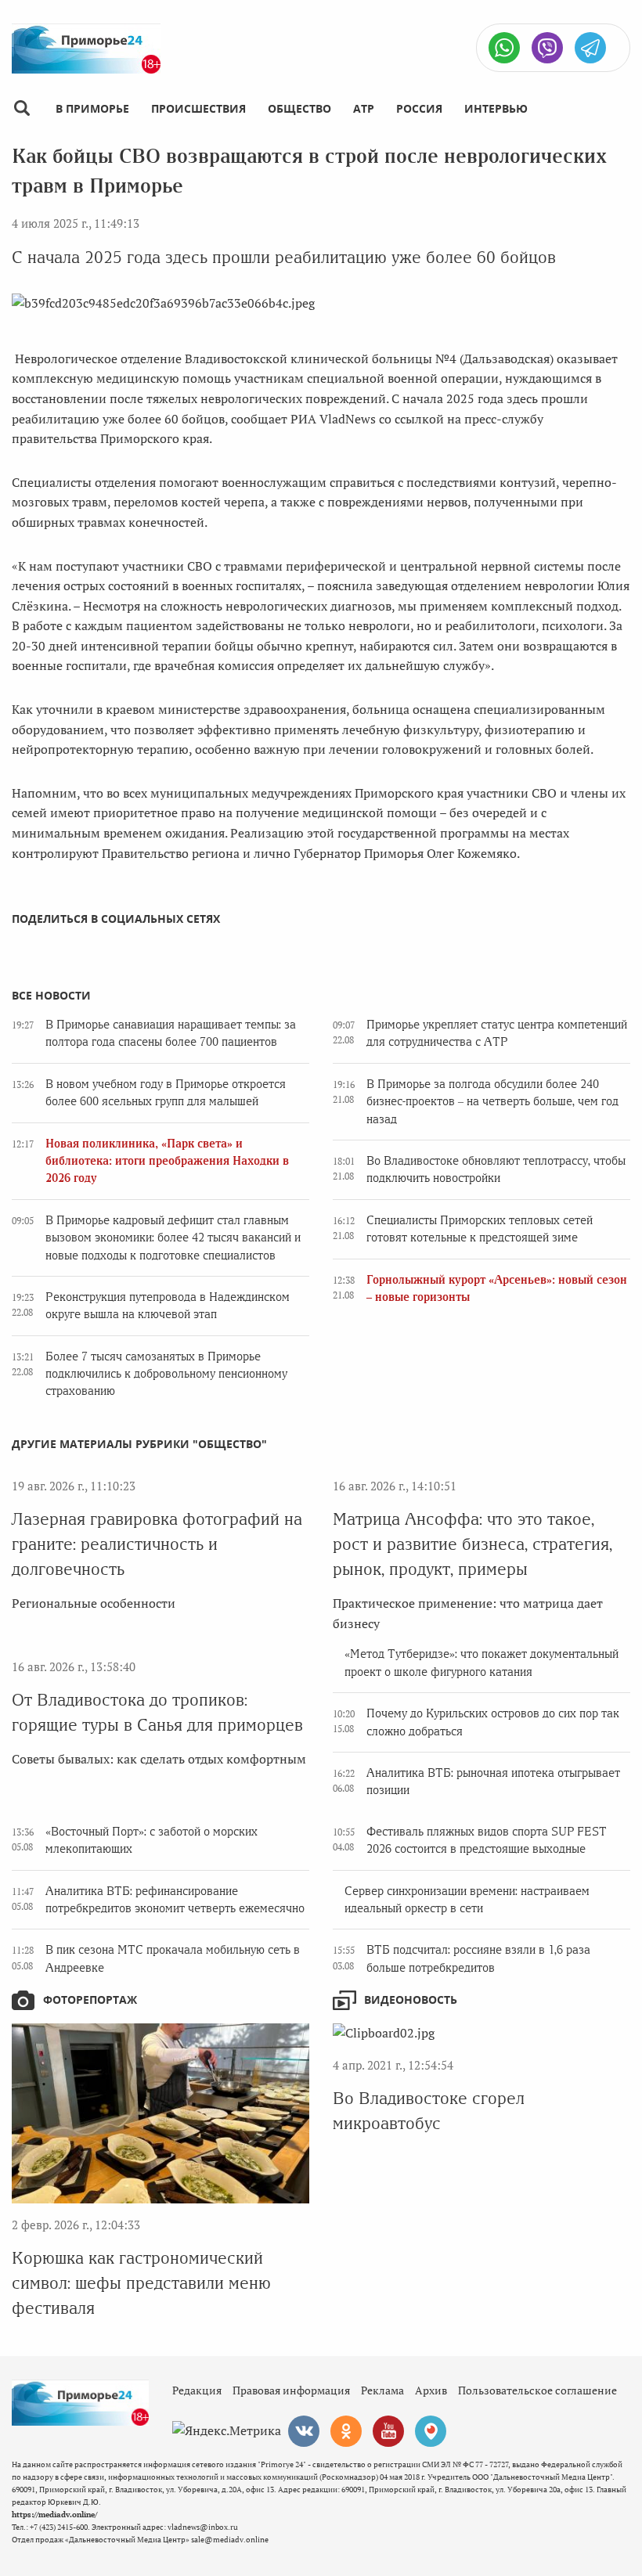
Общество (299, 108)
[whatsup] (504, 48)
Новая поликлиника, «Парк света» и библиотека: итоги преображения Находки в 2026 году (167, 1161)
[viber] (547, 48)
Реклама (382, 2390)
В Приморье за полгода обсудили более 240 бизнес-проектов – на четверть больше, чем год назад (492, 1102)
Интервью (496, 108)
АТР (364, 108)
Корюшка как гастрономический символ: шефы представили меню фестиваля (141, 2283)
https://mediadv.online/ (54, 2515)
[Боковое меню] (22, 108)
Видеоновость (411, 2000)
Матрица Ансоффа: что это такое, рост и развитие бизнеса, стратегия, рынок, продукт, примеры (472, 1544)
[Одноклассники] (346, 2431)
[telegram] (590, 48)
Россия (419, 108)
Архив (431, 2390)
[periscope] (431, 2431)
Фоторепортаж (90, 2000)
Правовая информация (291, 2390)
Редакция (197, 2390)
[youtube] (388, 2431)
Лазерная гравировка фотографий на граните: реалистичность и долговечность (157, 1544)
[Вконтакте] (304, 2431)
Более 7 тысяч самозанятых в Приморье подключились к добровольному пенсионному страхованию (166, 1374)
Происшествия (198, 108)
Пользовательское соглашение (537, 2390)
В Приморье (92, 108)
